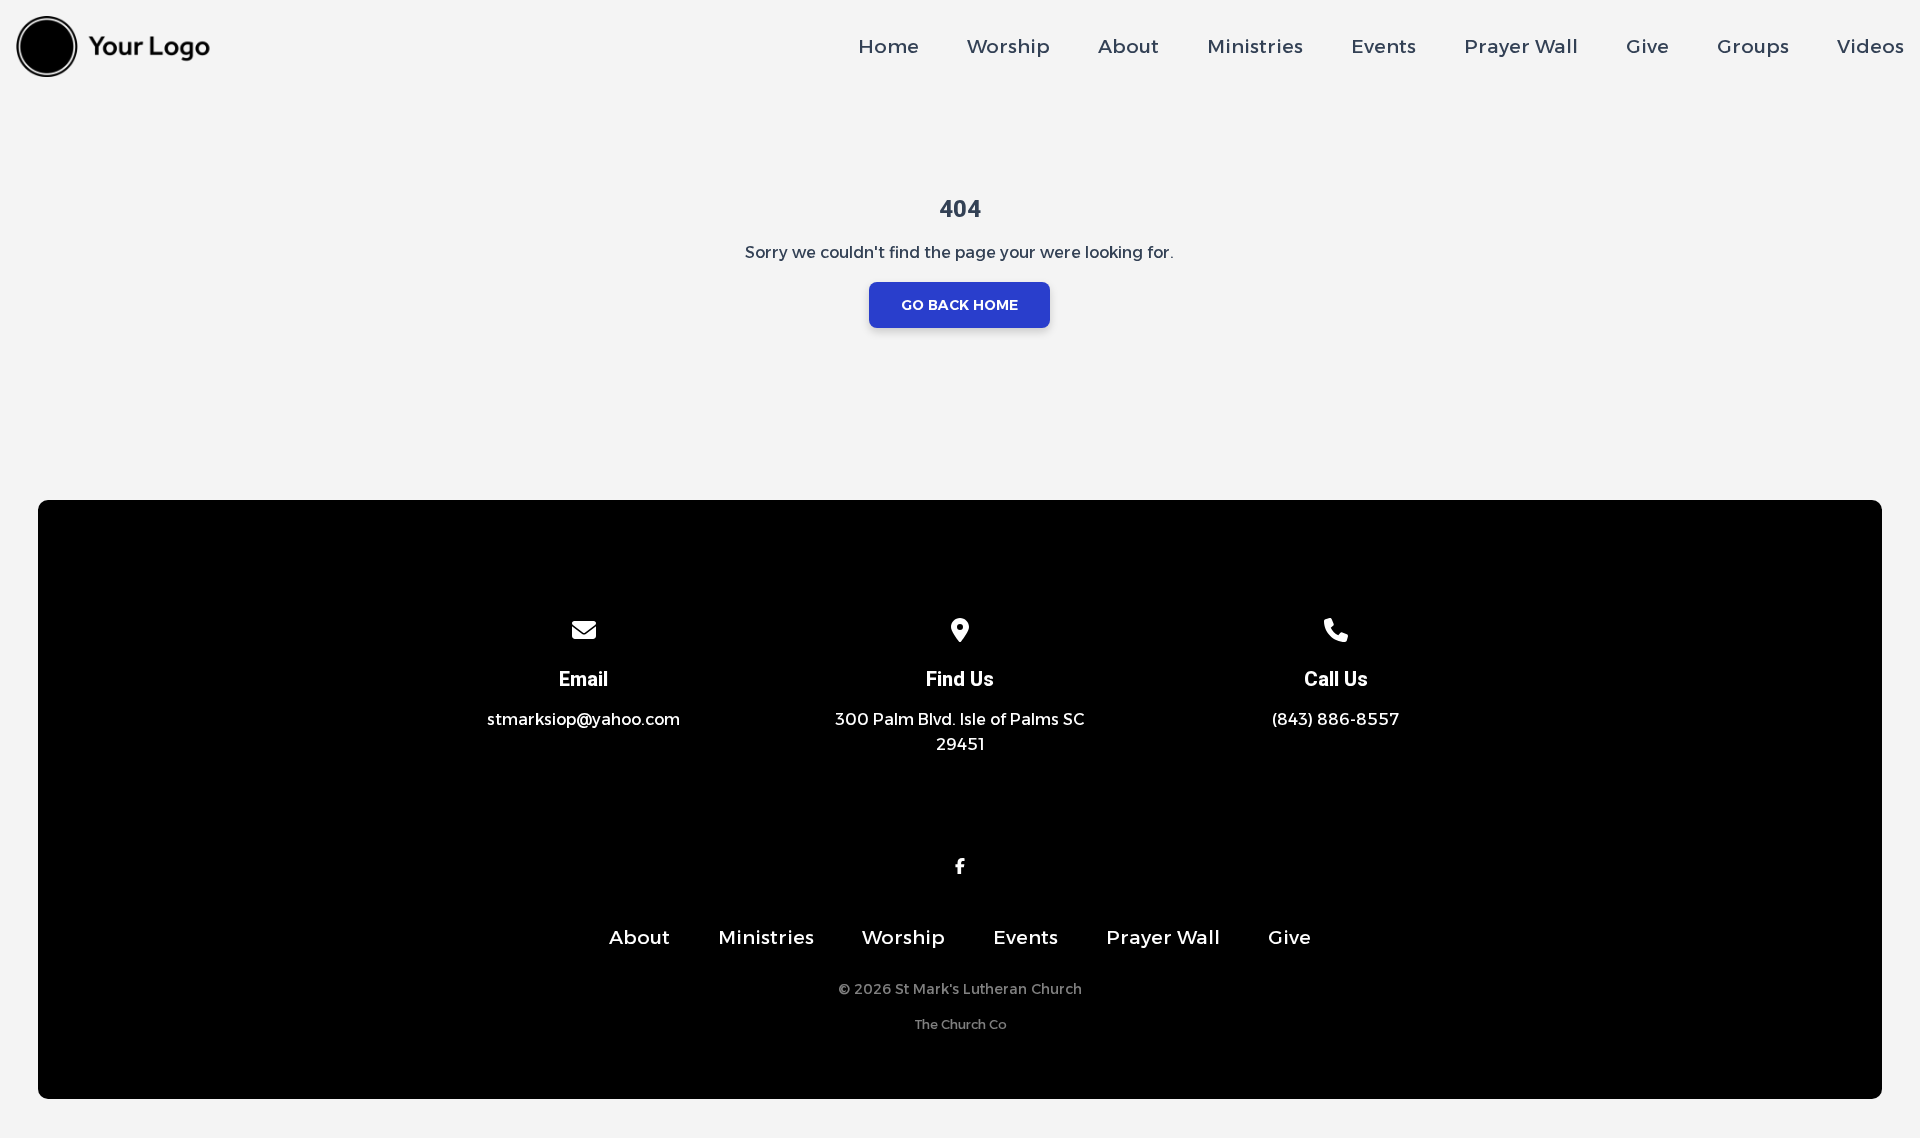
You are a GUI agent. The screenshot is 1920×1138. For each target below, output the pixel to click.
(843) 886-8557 (1335, 719)
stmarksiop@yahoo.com (583, 719)
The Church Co (960, 1024)
